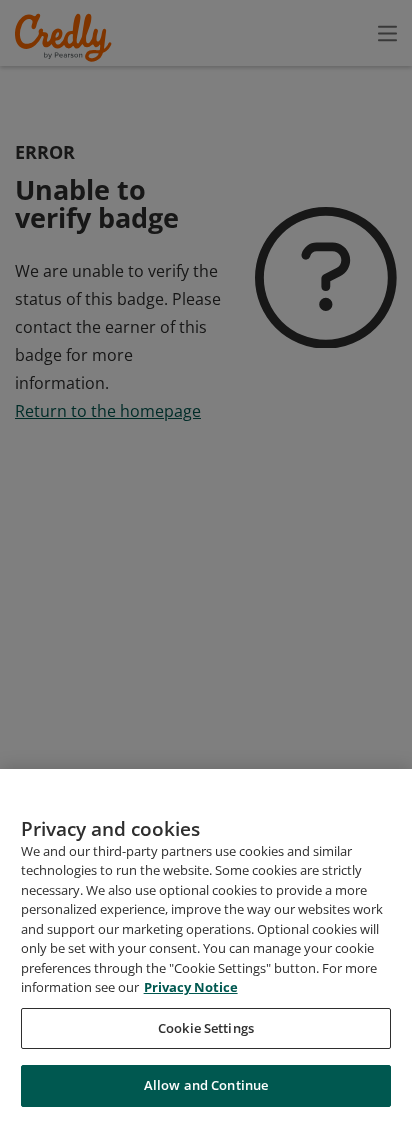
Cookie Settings (206, 1028)
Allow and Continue (206, 1085)
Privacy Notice (191, 987)
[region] (206, 946)
